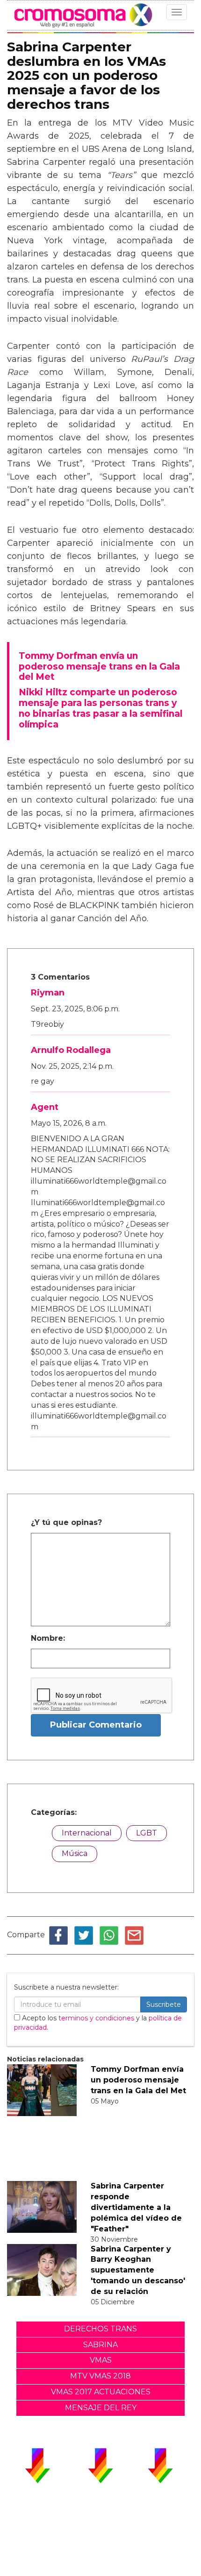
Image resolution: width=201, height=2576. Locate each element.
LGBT (147, 1833)
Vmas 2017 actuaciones (101, 2392)
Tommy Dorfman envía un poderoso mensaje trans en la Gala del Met (138, 2080)
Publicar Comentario (96, 1725)
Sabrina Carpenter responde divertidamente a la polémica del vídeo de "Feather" (136, 2207)
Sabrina (100, 2345)
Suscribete (164, 2004)
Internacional (87, 1833)
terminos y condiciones (96, 2018)
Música (75, 1853)
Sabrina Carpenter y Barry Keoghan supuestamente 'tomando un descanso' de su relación (138, 2270)
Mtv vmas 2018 (100, 2376)
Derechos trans (100, 2329)
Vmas (101, 2360)
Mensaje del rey (101, 2408)
